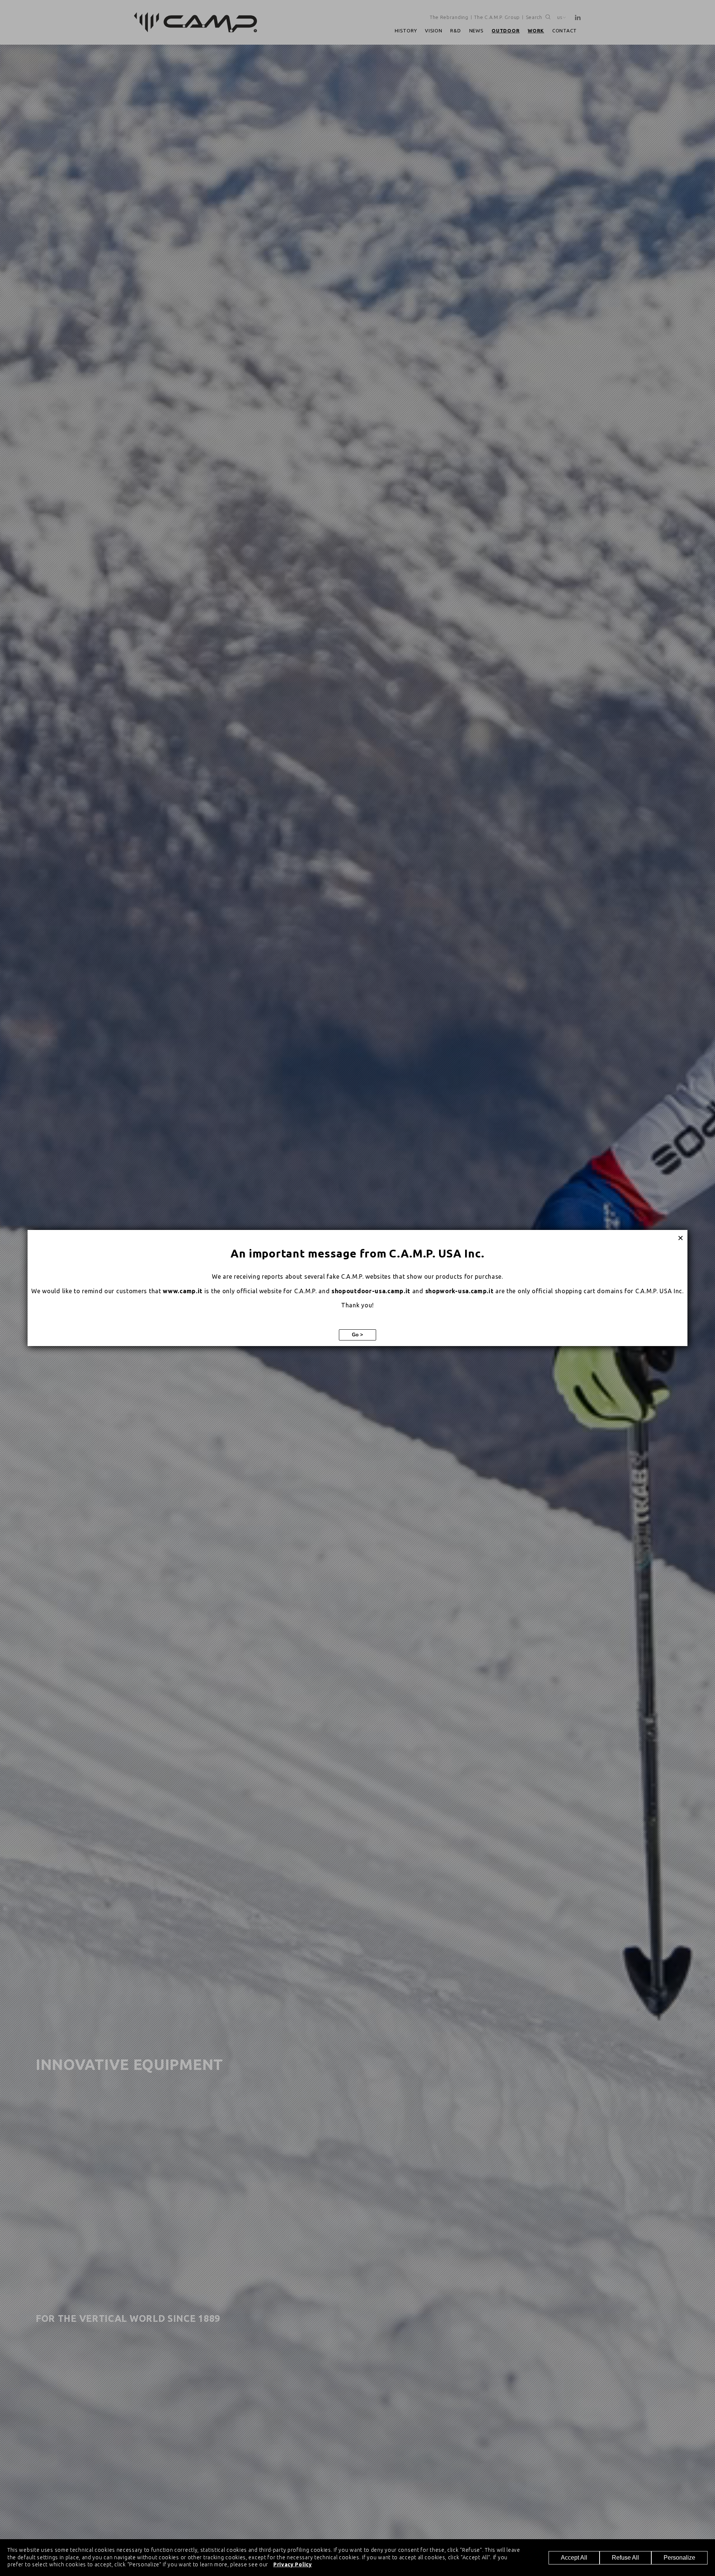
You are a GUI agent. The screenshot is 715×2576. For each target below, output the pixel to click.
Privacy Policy (293, 2564)
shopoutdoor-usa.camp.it (371, 1291)
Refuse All (625, 2558)
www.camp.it (183, 1291)
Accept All (574, 2558)
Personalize (679, 2558)
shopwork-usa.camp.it (460, 1291)
